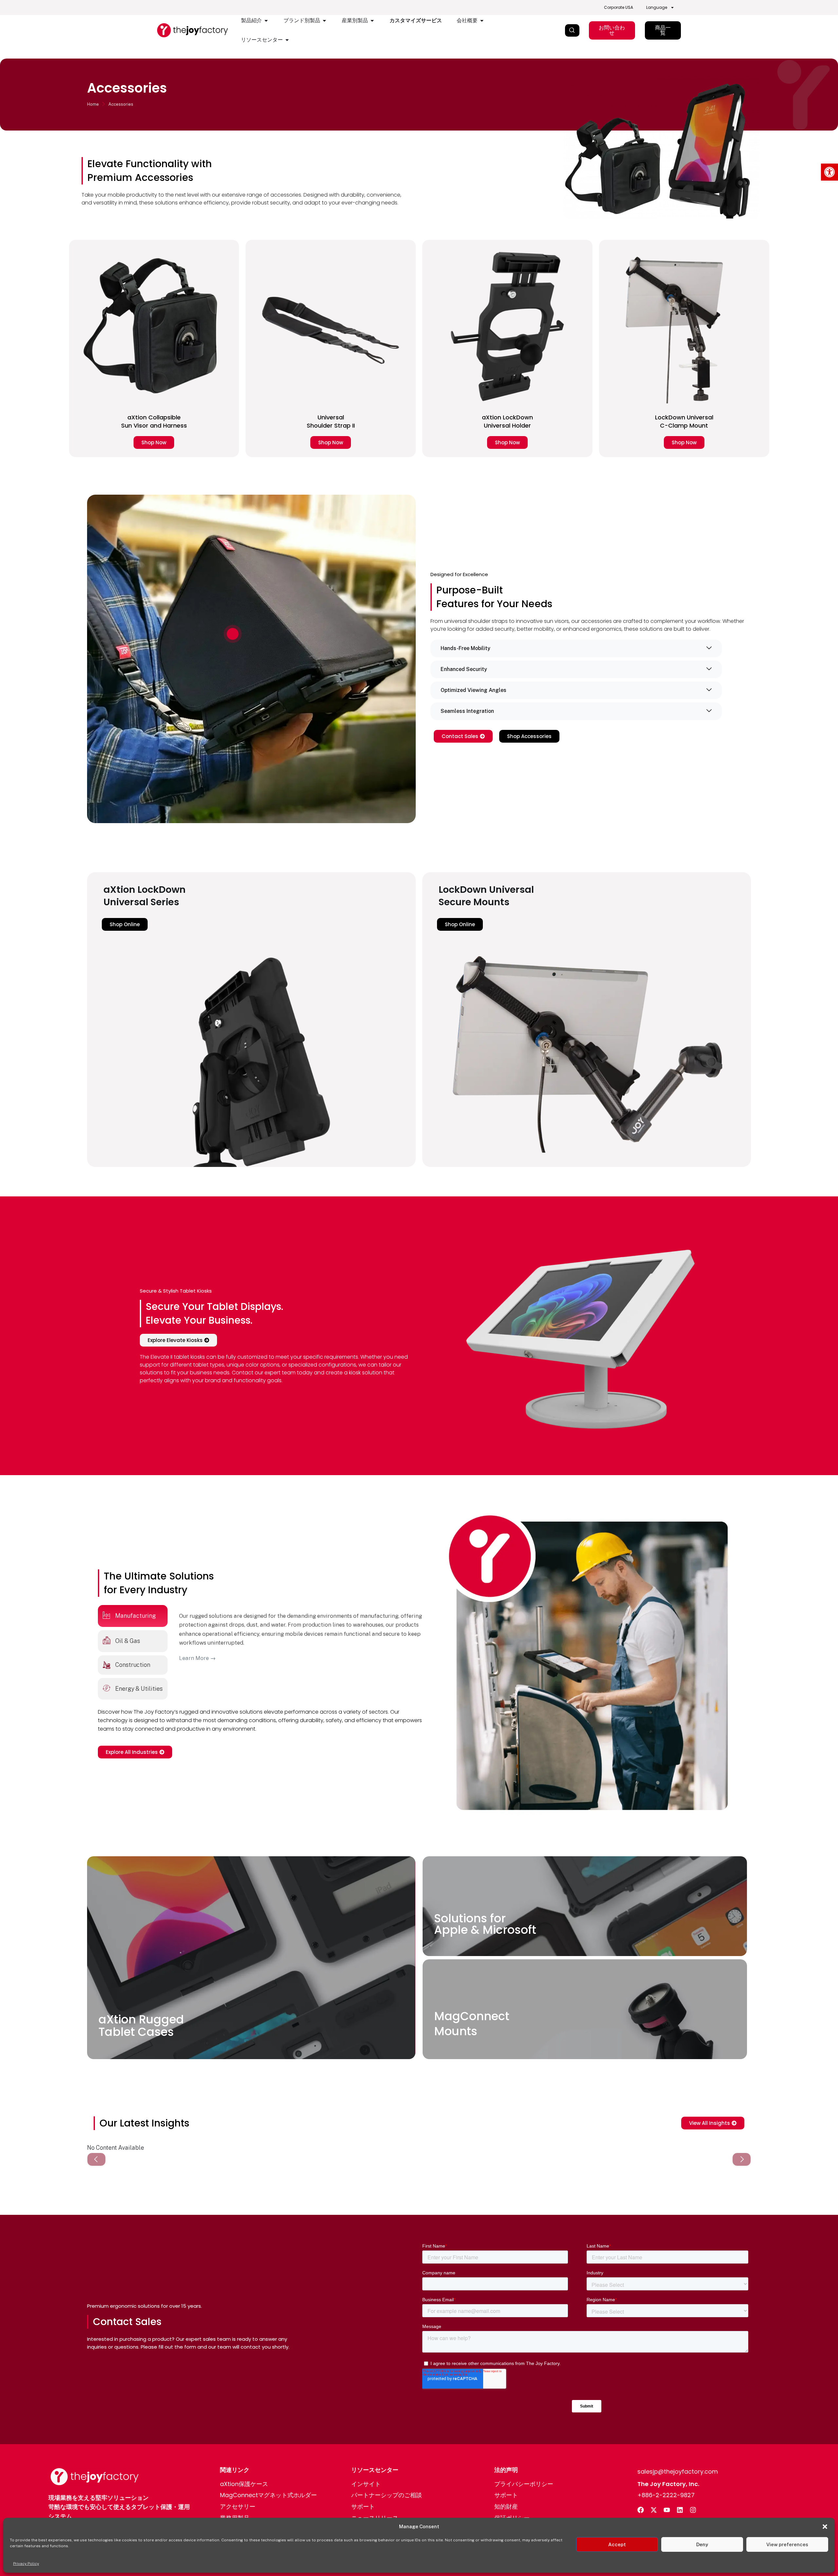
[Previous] (96, 2159)
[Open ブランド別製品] (324, 21)
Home (93, 104)
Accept (617, 2544)
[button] (829, 172)
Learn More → (197, 1658)
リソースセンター (375, 2470)
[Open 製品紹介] (266, 21)
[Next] (742, 2159)
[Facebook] (641, 2510)
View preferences (787, 2544)
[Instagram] (693, 2510)
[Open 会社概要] (482, 21)
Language (657, 7)
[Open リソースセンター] (287, 40)
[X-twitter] (654, 2510)
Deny (702, 2544)
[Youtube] (667, 2510)
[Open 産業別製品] (372, 21)
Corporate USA (619, 7)
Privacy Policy (26, 2564)
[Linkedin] (680, 2510)
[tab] (133, 1616)
